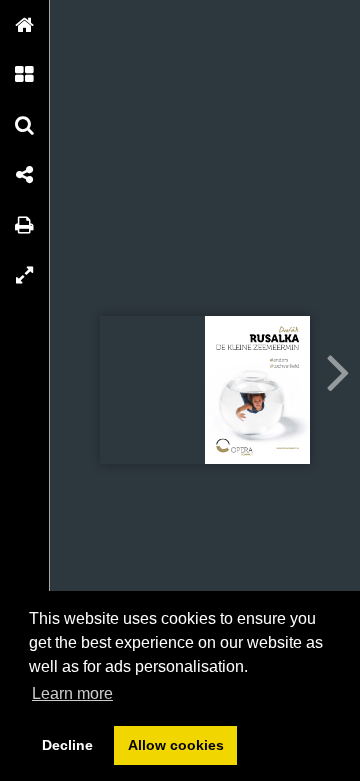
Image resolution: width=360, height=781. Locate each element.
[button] (25, 25)
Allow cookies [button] (176, 745)
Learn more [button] (72, 693)
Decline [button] (67, 745)
